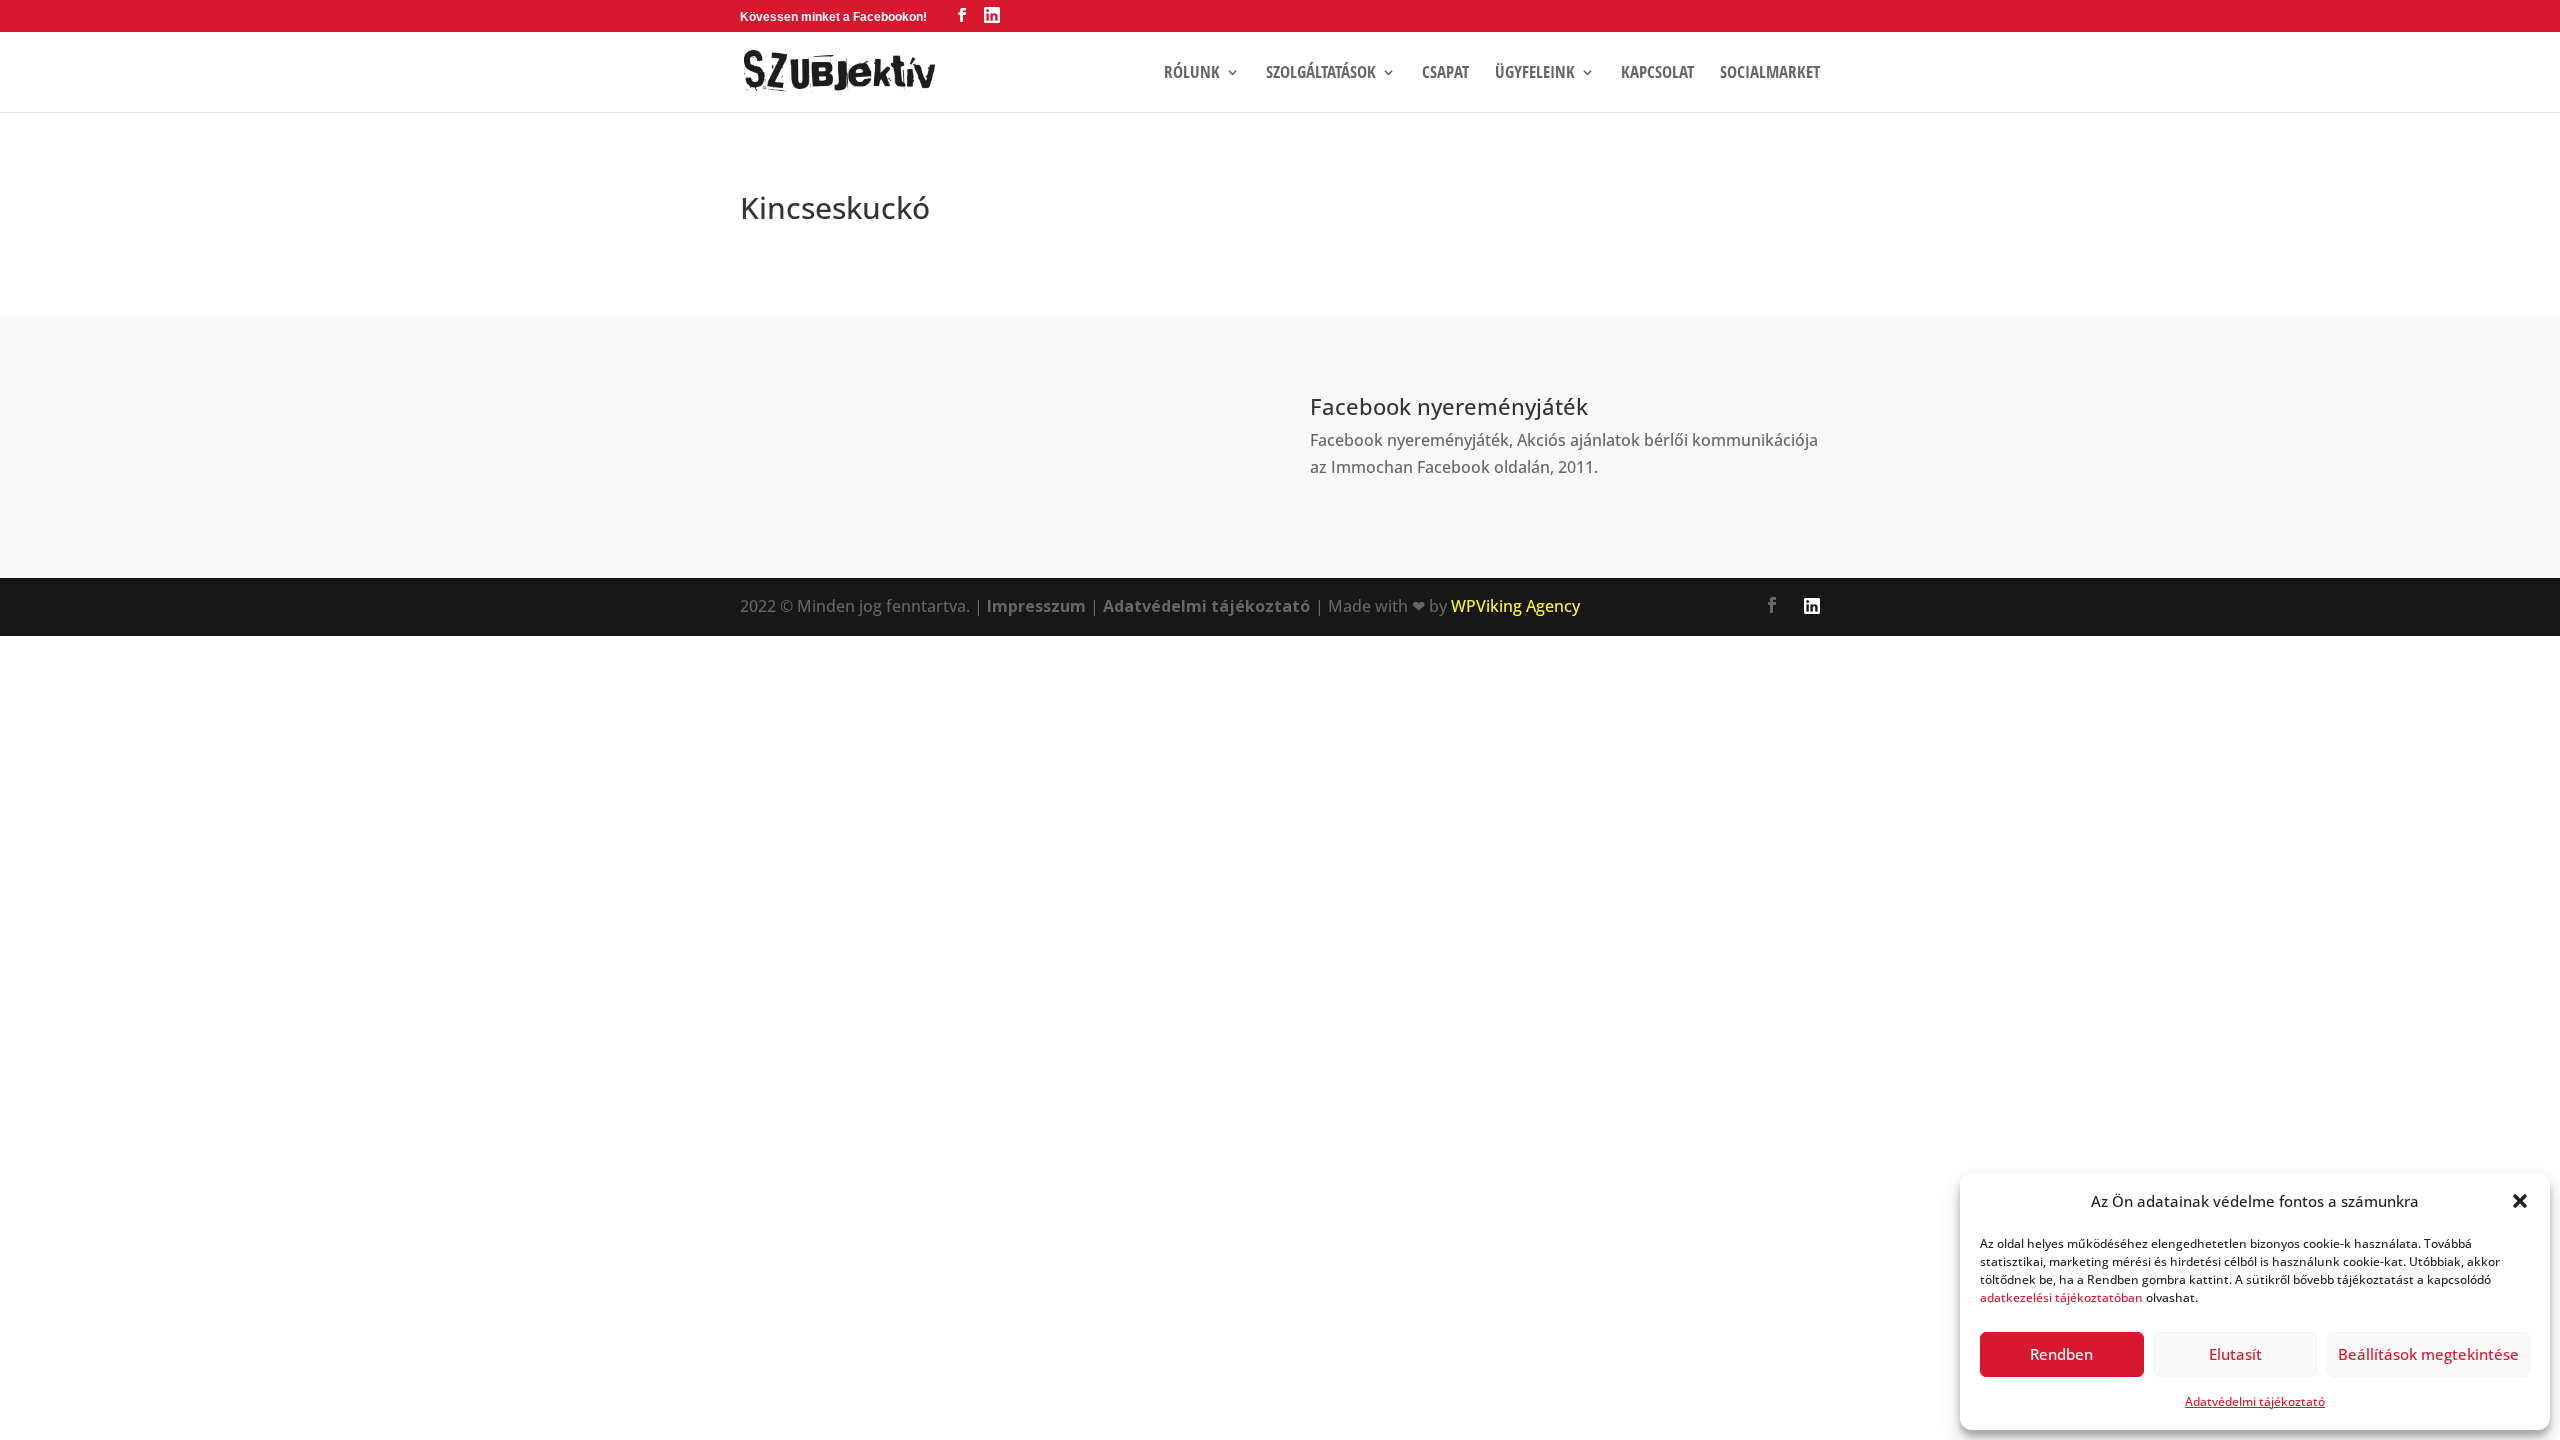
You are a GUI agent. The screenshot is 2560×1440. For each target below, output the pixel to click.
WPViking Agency (1515, 606)
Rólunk (1192, 74)
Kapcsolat (1657, 74)
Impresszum (1036, 606)
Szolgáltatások (1321, 74)
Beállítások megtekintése (2428, 1354)
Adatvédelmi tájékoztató (2255, 1401)
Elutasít (2235, 1354)
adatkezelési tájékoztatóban (2061, 1297)
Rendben (2061, 1354)
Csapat (1445, 74)
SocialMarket (1770, 74)
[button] (2520, 1201)
